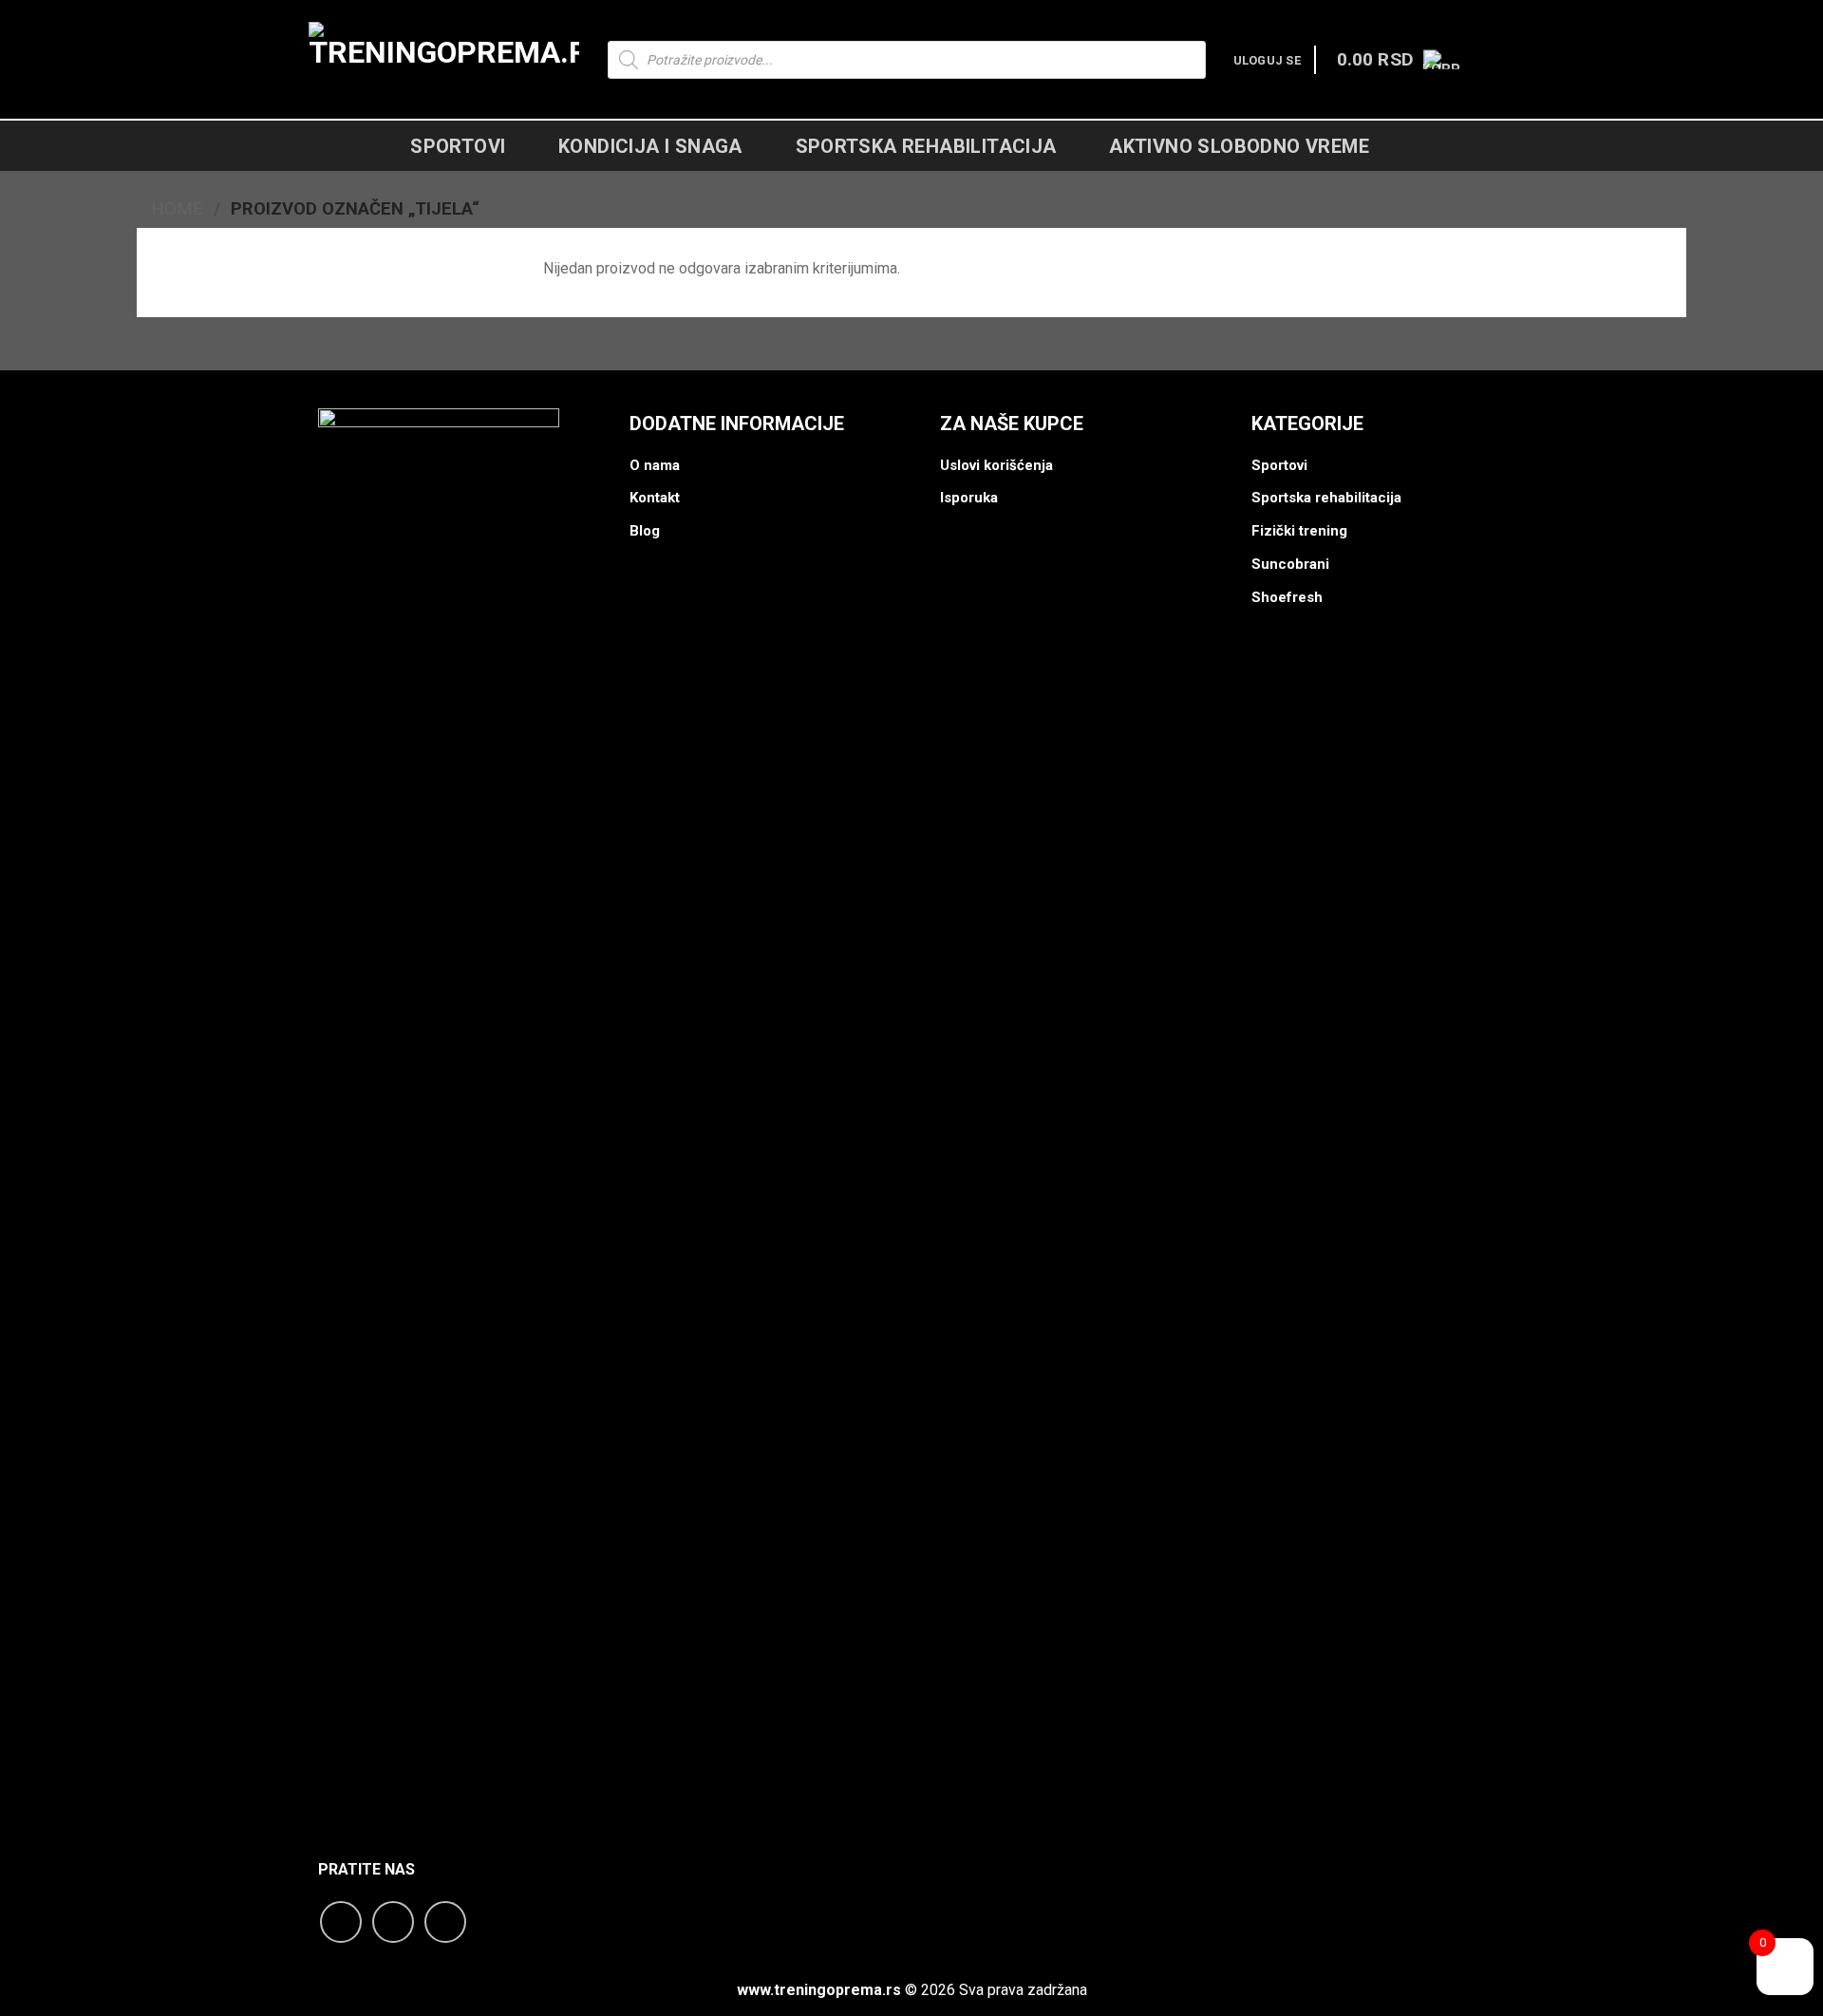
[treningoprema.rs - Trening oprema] (444, 60)
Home (177, 208)
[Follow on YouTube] (445, 1922)
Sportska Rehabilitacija (926, 146)
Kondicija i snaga (650, 146)
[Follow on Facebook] (341, 1922)
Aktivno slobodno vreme (1239, 146)
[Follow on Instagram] (393, 1922)
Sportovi (458, 146)
